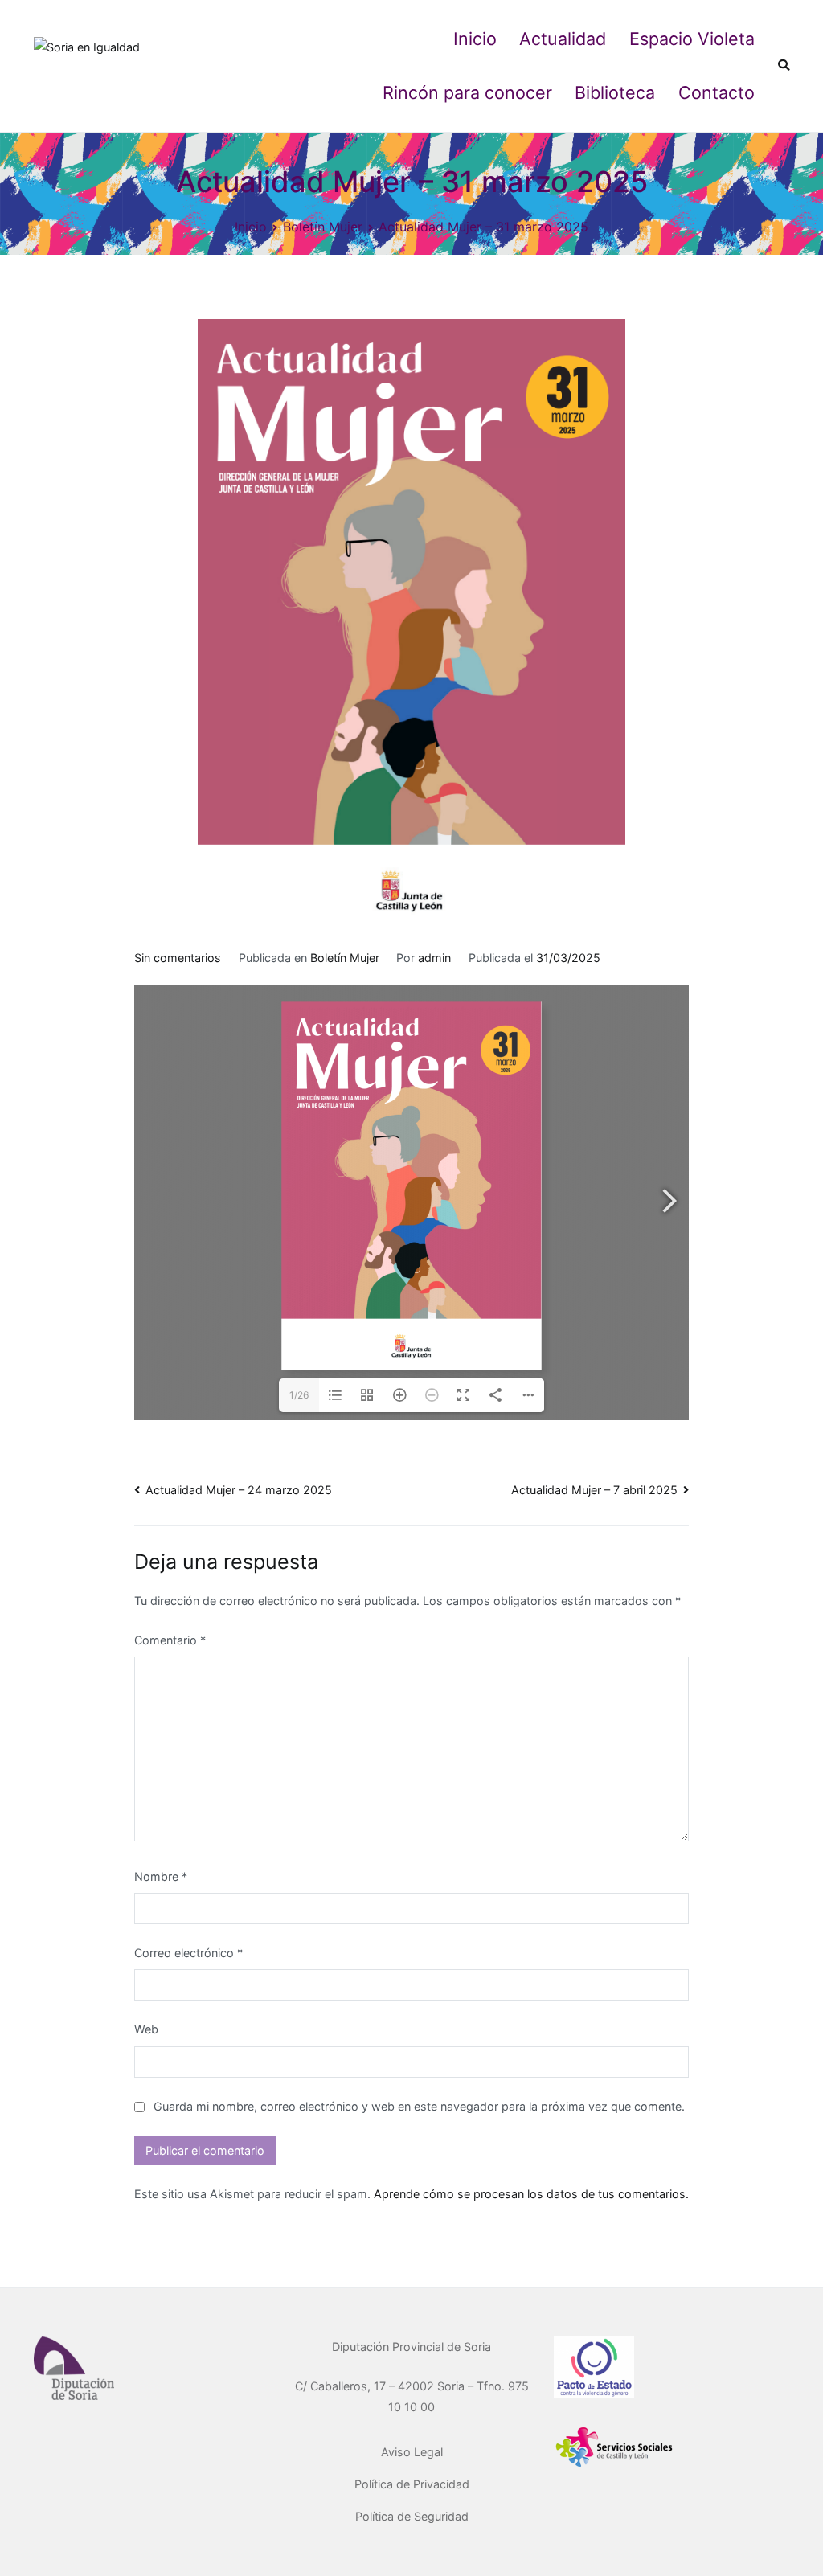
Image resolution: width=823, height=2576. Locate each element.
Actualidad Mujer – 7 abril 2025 (594, 1490)
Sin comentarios (178, 958)
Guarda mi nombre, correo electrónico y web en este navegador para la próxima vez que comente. (419, 2106)
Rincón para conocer (467, 92)
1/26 (299, 1395)
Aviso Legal (412, 2452)
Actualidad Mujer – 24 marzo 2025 (239, 1490)
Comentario (170, 1640)
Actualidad (563, 39)
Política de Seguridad (412, 2516)
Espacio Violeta (692, 39)
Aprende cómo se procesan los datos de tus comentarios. (531, 2194)
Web (146, 2029)
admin (434, 958)
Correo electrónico (188, 1953)
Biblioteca (615, 92)
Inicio (475, 39)
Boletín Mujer (345, 958)
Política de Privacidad (412, 2484)
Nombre (161, 1876)
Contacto (717, 92)
